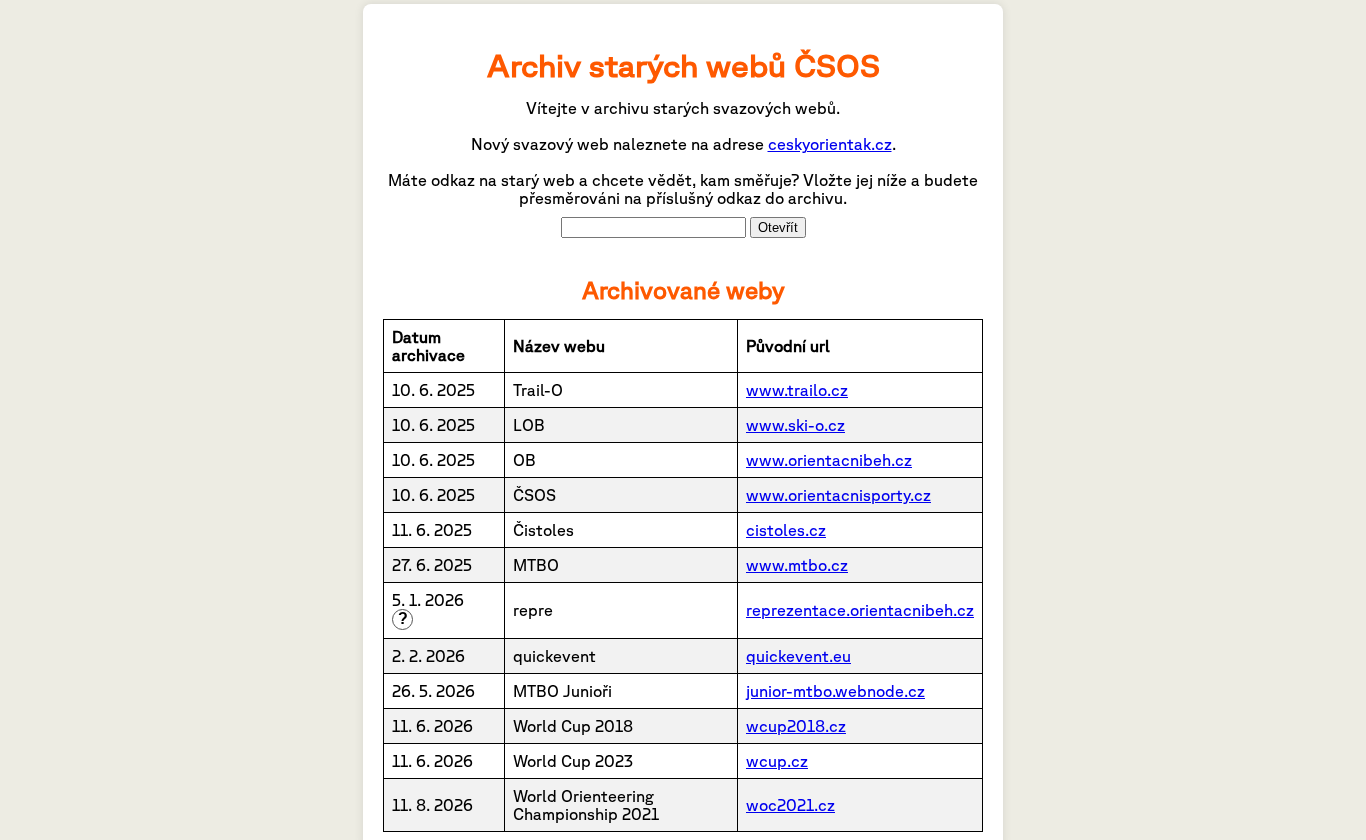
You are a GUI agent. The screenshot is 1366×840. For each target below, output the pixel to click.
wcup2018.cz (796, 726)
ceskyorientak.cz (830, 144)
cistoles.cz (786, 530)
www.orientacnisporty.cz (838, 495)
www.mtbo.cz (797, 565)
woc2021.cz (790, 805)
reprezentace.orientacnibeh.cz (860, 610)
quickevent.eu (798, 656)
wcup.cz (777, 761)
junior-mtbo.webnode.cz (835, 691)
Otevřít (778, 227)
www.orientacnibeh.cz (829, 460)
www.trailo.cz (797, 390)
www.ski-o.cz (795, 425)
